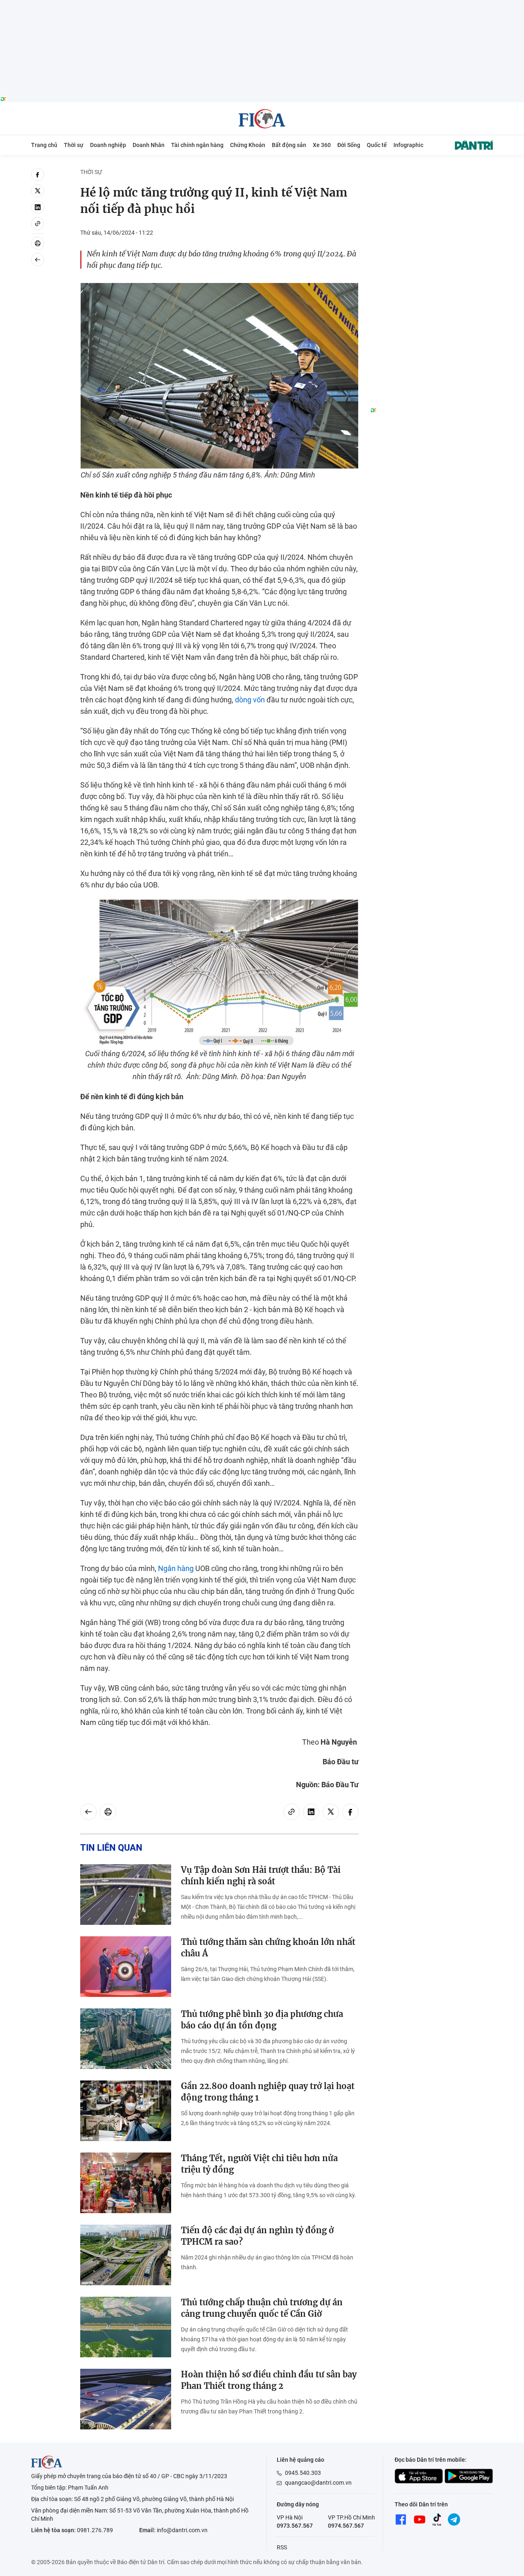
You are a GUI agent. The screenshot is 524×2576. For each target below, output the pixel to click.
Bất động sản (289, 145)
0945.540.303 (303, 2473)
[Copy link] (38, 224)
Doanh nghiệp (108, 145)
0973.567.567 (295, 2526)
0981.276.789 (95, 2530)
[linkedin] (38, 207)
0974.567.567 (346, 2526)
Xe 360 (322, 145)
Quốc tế (377, 145)
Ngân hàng (176, 1568)
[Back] (38, 260)
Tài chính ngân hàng (197, 145)
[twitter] (38, 191)
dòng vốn (250, 700)
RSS (282, 2547)
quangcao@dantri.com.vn (318, 2483)
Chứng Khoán (248, 145)
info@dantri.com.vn (182, 2530)
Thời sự (74, 145)
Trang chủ (44, 145)
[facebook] (38, 174)
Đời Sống (349, 145)
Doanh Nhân (149, 145)
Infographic (408, 145)
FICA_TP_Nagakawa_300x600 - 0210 (431, 173)
